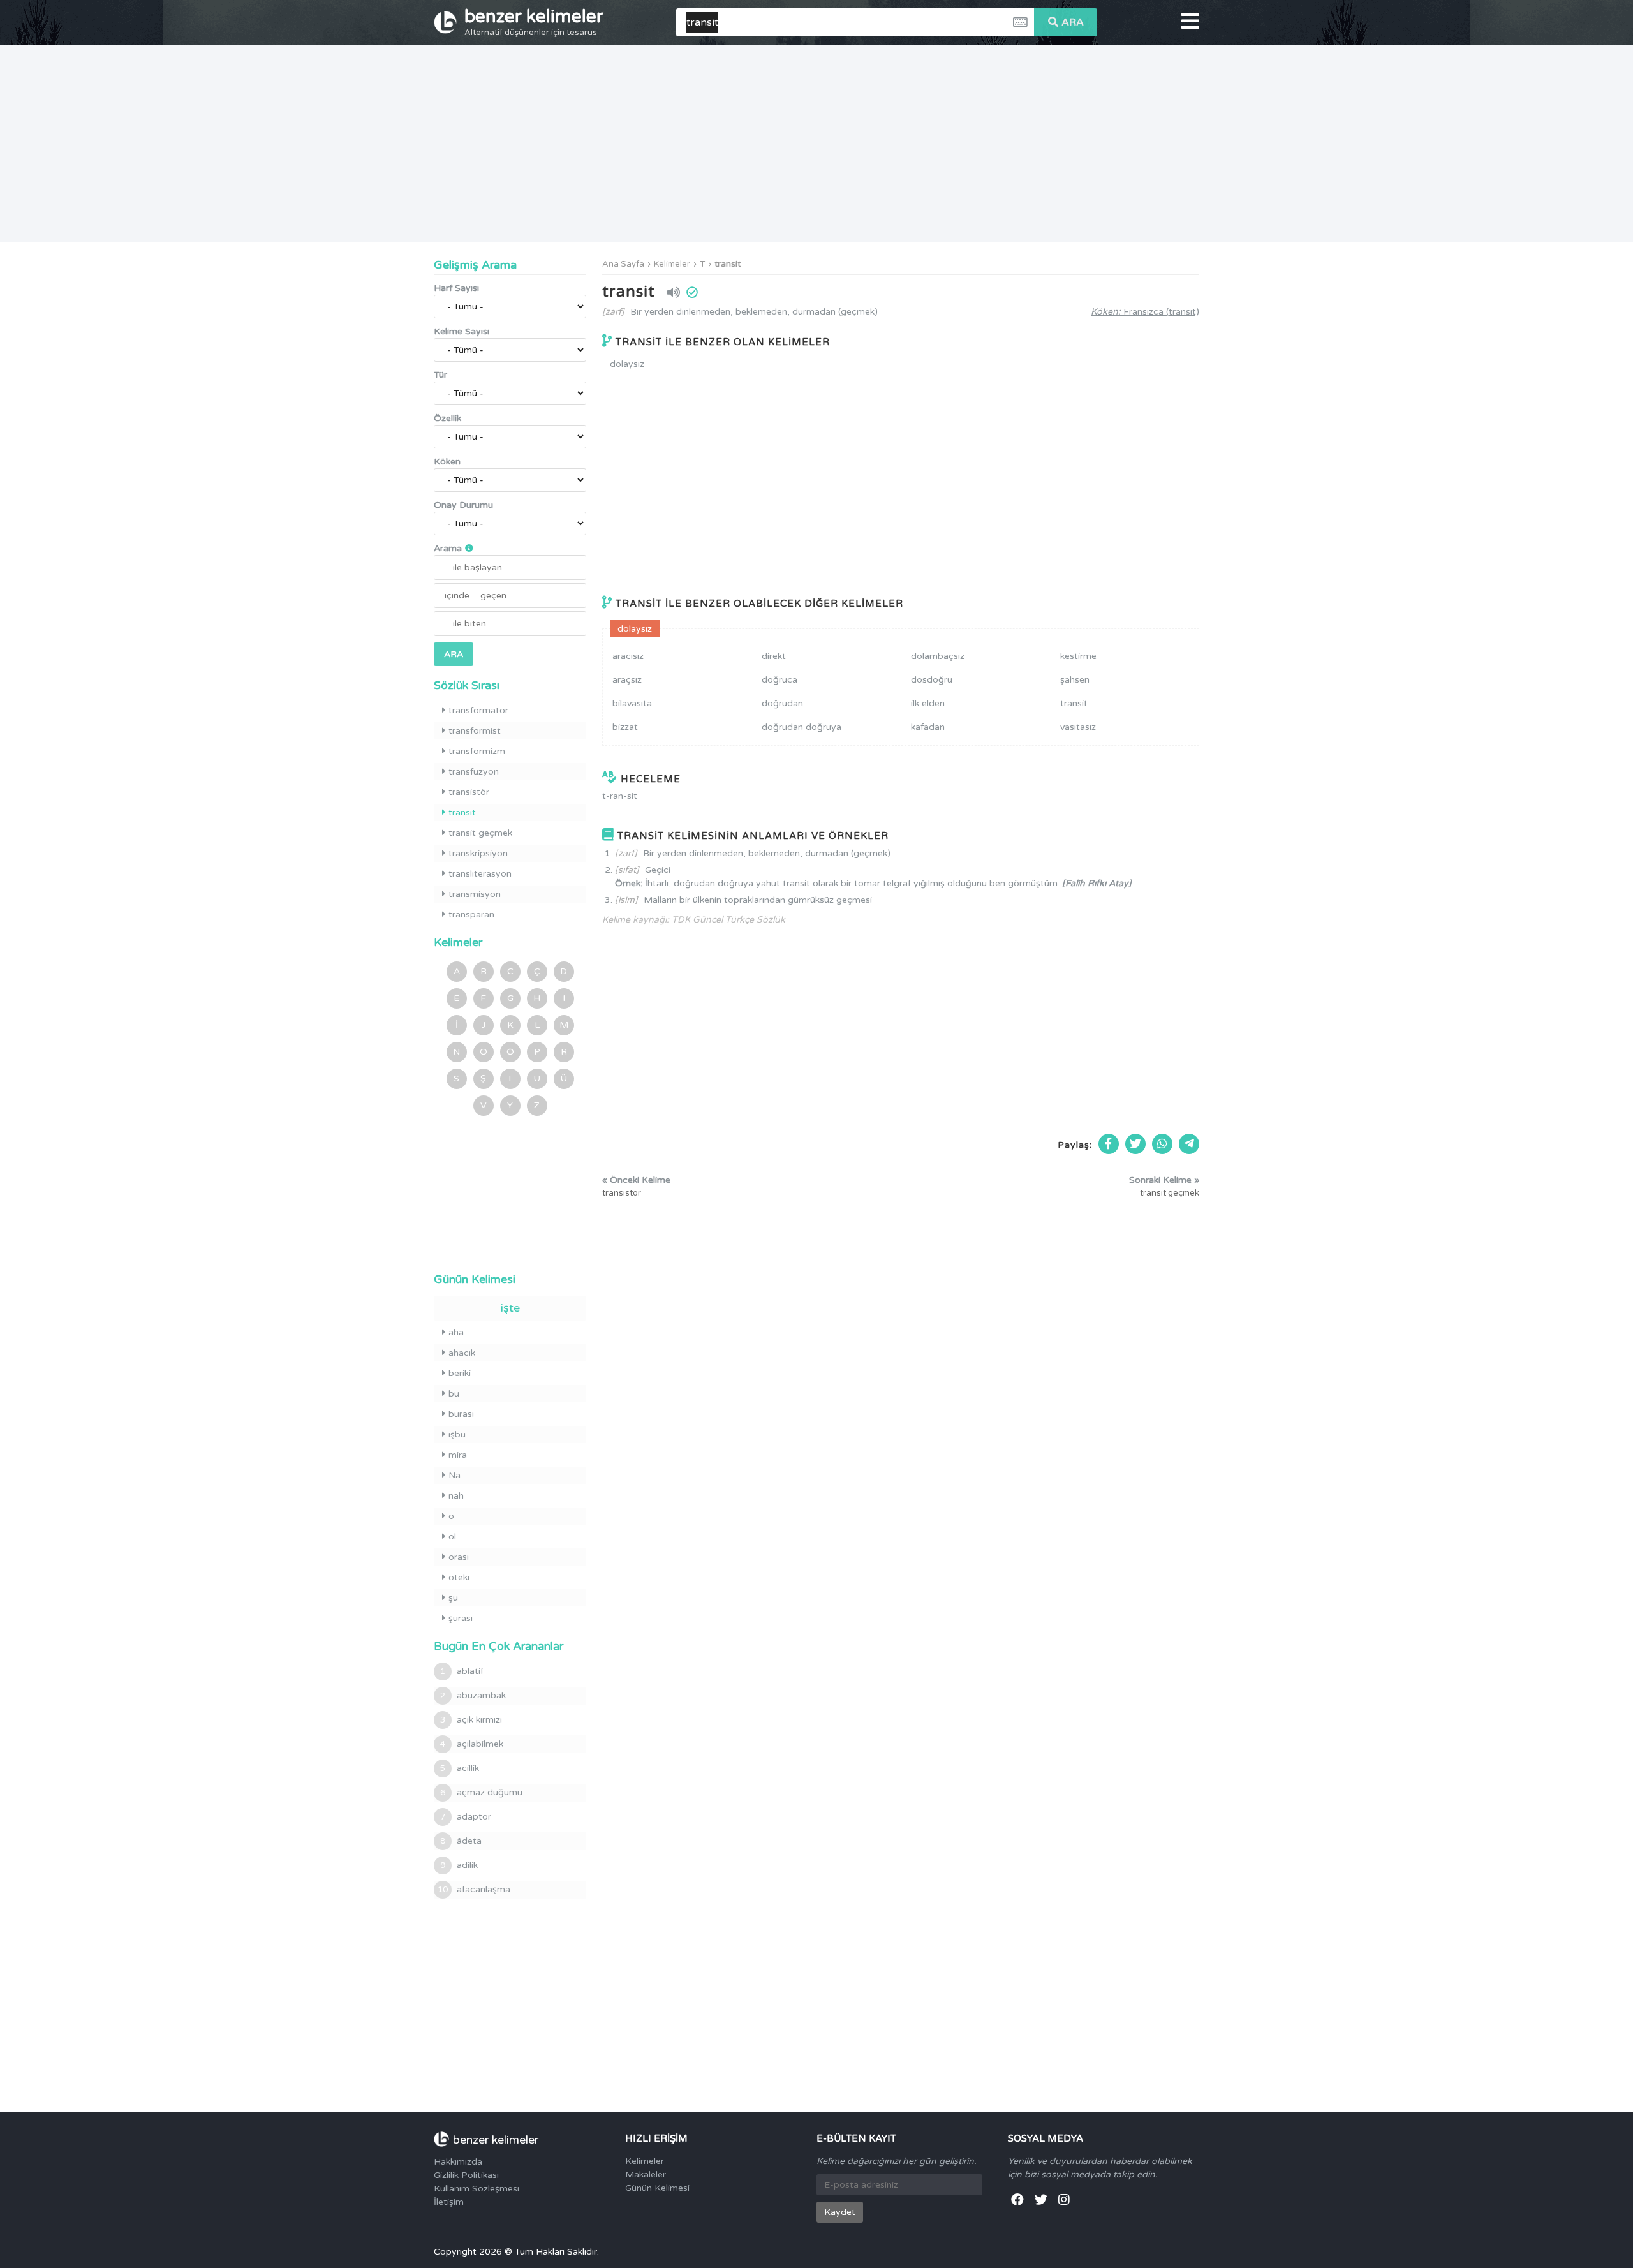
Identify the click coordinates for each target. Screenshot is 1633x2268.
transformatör (478, 710)
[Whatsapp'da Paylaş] (1162, 1144)
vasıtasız (1078, 727)
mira (458, 1455)
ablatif (462, 1671)
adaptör (466, 1817)
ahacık (462, 1353)
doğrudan (782, 703)
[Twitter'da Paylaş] (1135, 1144)
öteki (459, 1577)
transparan (471, 915)
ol (452, 1537)
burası (461, 1414)
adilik (459, 1865)
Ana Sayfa (623, 264)
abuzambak (473, 1695)
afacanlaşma (474, 1889)
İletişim (449, 2202)
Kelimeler (672, 264)
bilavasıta (632, 703)
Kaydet (840, 2212)
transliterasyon (480, 874)
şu (453, 1598)
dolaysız (627, 364)
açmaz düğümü (481, 1792)
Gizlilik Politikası (466, 2175)
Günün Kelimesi (657, 2188)
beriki (460, 1373)
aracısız (628, 656)
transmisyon (475, 894)
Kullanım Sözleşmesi (477, 2189)
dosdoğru (932, 680)
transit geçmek (480, 833)
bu (454, 1394)
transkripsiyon (478, 853)
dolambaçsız (938, 656)
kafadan (928, 727)
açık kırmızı (471, 1720)
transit (728, 264)
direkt (774, 656)
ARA (1073, 22)
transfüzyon (474, 772)
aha (456, 1332)
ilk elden (928, 703)
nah (456, 1496)
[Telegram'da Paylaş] (1189, 1144)
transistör (469, 792)
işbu (457, 1434)
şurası (461, 1618)
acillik (460, 1768)
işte (510, 1308)
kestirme (1078, 656)
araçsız (627, 680)
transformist (475, 731)
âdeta (461, 1841)
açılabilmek (472, 1744)
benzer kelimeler (534, 22)
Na (454, 1475)
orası (459, 1557)
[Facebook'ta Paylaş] (1109, 1144)
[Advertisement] (816, 144)
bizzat (625, 727)
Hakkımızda (458, 2162)
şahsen (1075, 680)
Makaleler (646, 2175)
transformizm (477, 751)
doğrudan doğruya (802, 727)
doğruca (780, 680)
